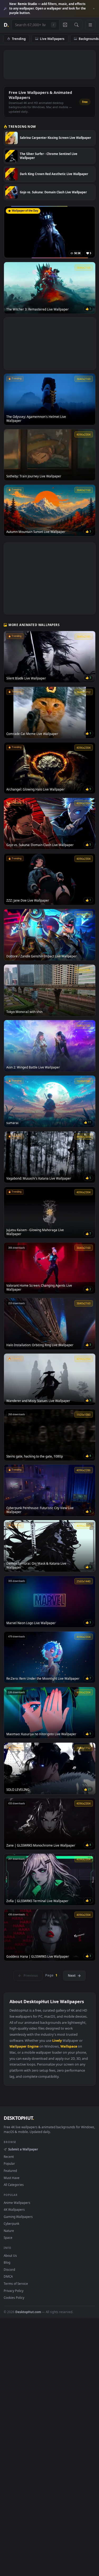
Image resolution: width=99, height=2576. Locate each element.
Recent (9, 2157)
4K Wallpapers (14, 2209)
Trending (19, 39)
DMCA (8, 2276)
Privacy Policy (14, 2291)
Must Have (12, 2178)
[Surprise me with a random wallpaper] (65, 25)
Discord (9, 2269)
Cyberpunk (11, 2223)
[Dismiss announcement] (94, 9)
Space (8, 2237)
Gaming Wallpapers (18, 2217)
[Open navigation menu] (90, 25)
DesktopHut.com (28, 2312)
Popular (9, 2163)
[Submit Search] (76, 25)
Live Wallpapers (52, 39)
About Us (10, 2255)
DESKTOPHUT (19, 2118)
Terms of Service (16, 2283)
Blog (7, 2262)
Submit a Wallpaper (23, 2149)
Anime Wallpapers (17, 2203)
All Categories (14, 2185)
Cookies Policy (14, 2298)
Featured (10, 2171)
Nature (9, 2231)
